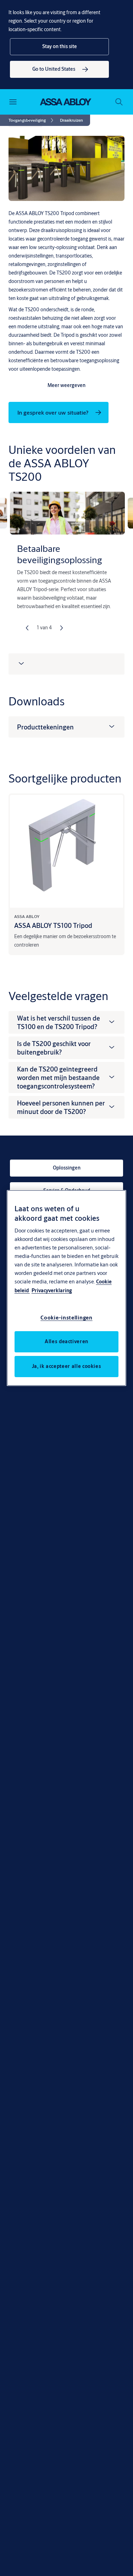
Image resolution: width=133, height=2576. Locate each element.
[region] (67, 1288)
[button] (59, 47)
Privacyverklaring (52, 1290)
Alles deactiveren (66, 1341)
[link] (59, 69)
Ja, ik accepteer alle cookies (67, 1366)
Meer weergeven (66, 385)
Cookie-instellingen (66, 1318)
